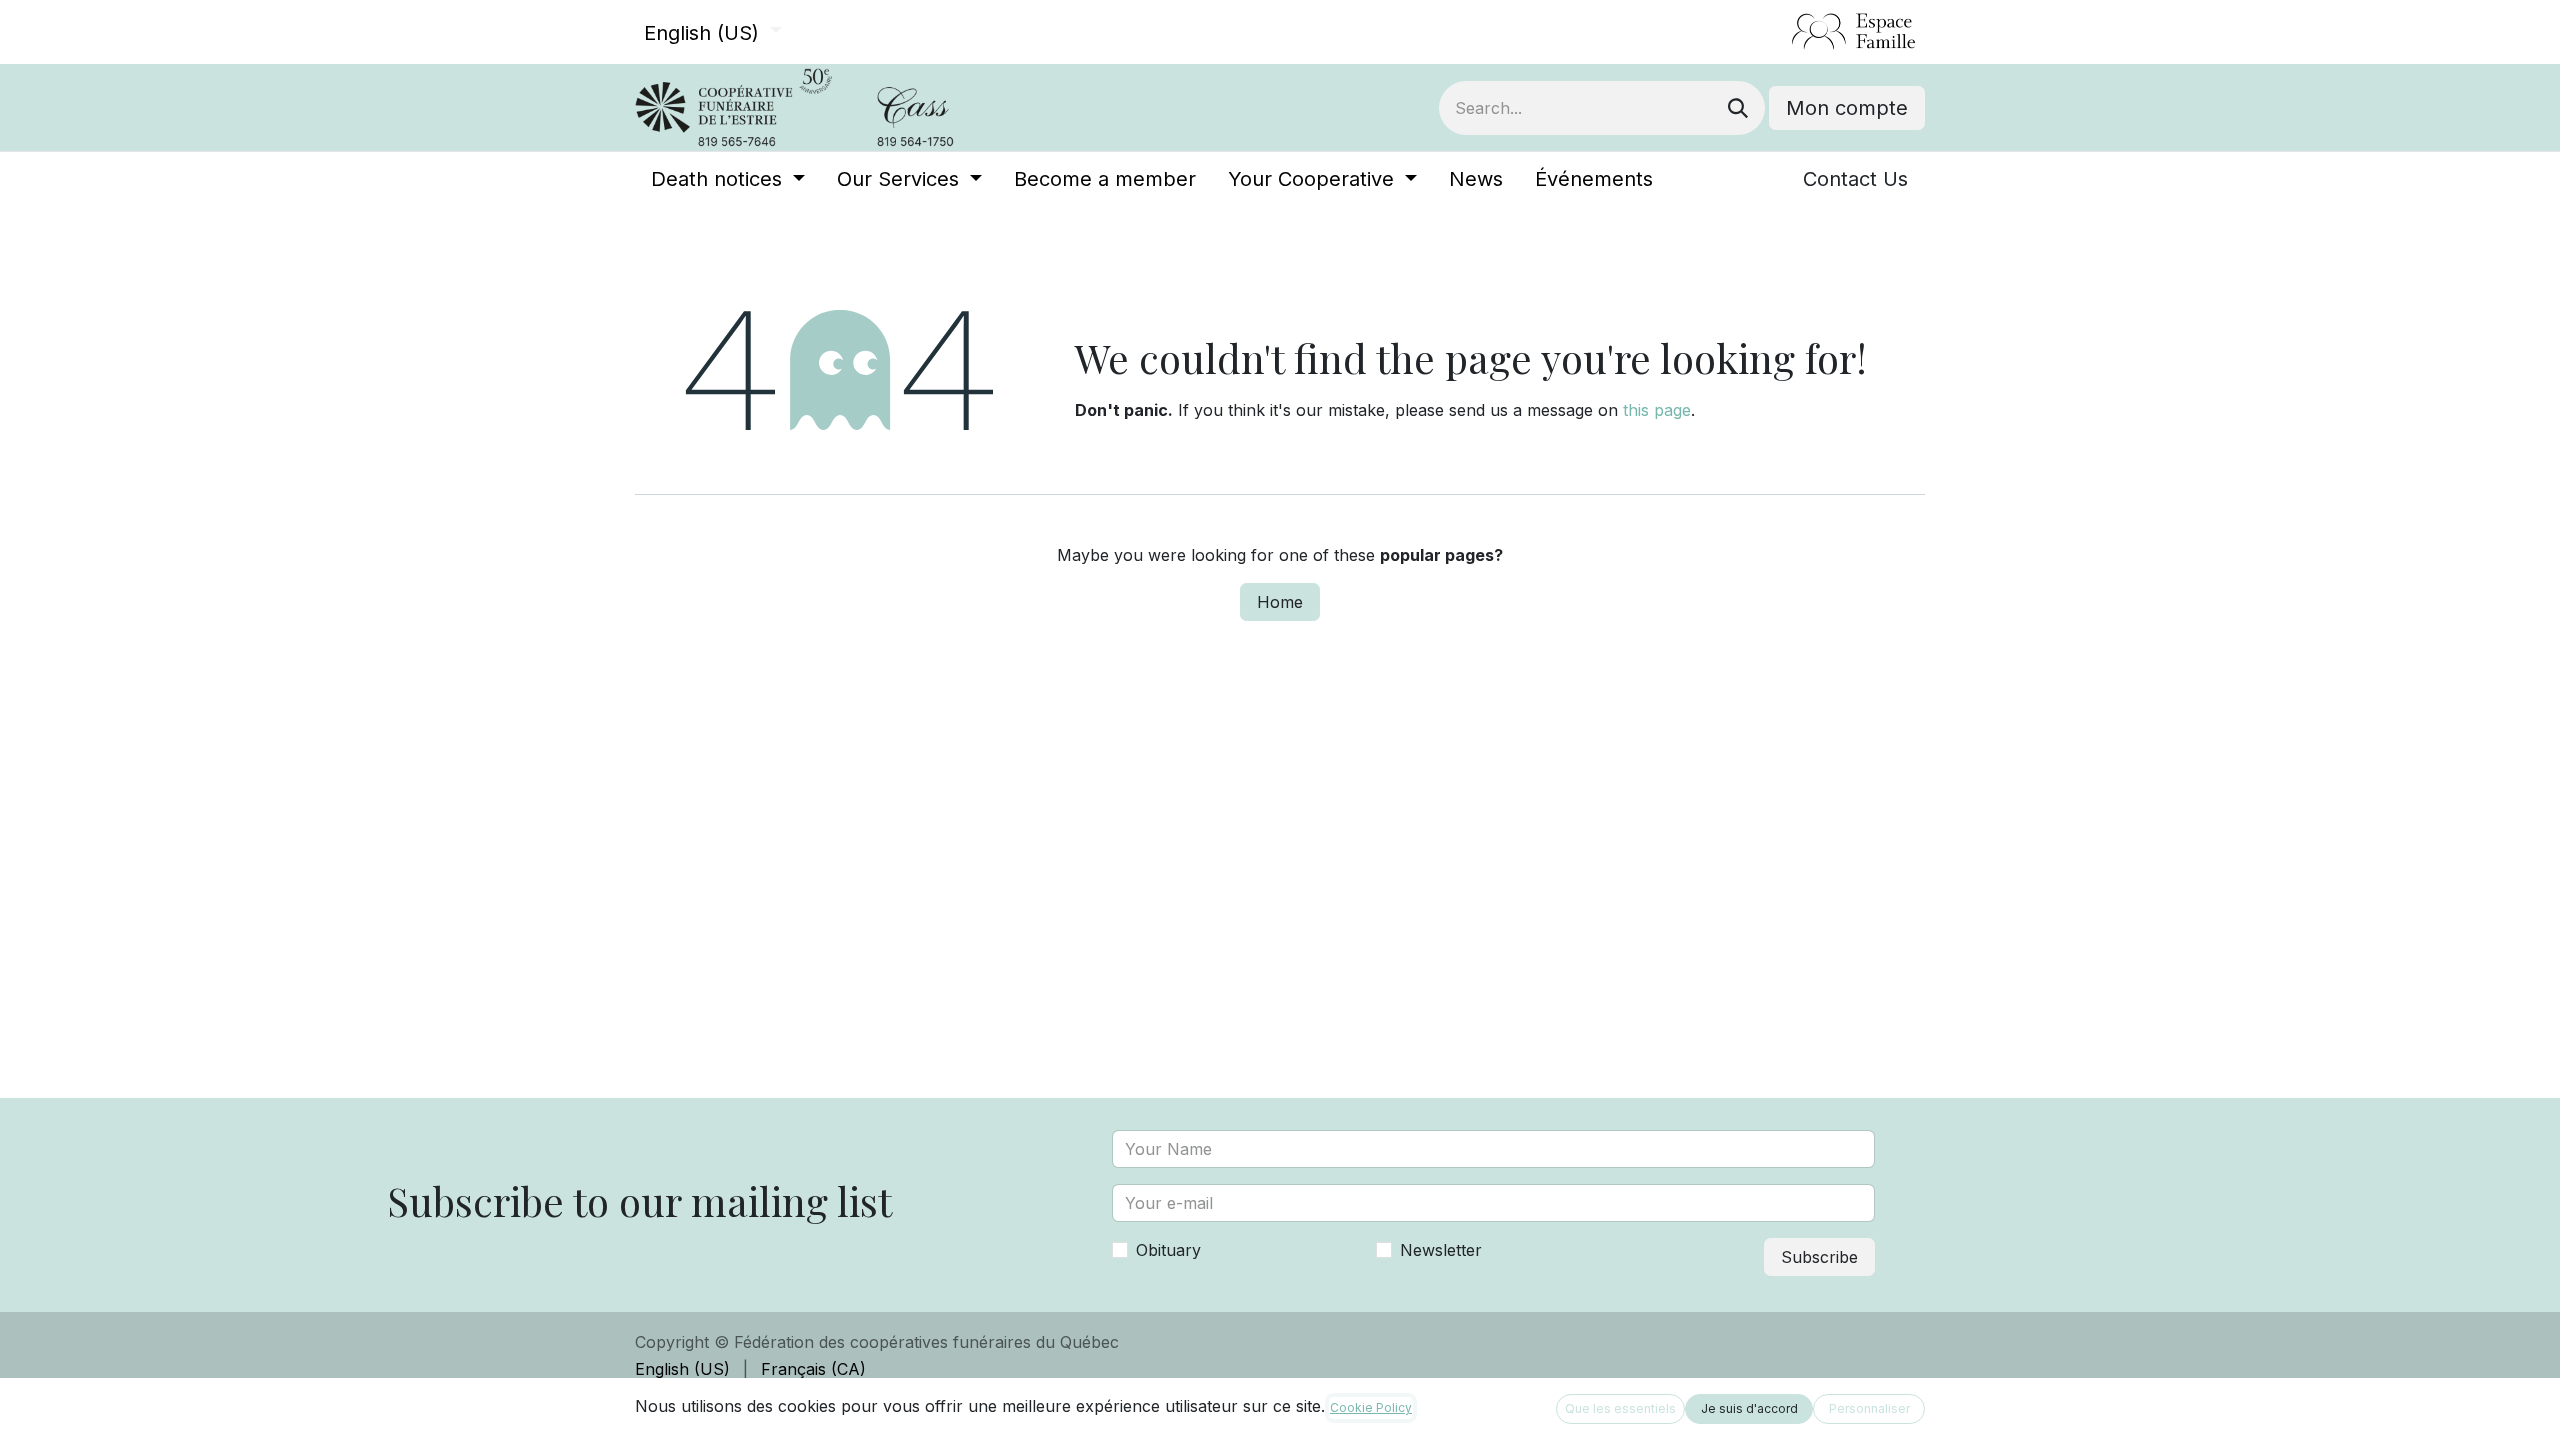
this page (1657, 410)
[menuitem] (728, 179)
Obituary (1168, 1250)
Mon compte (1847, 108)
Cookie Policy (1371, 1407)
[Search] (1738, 108)
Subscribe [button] (1819, 1257)
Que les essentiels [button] (1620, 1408)
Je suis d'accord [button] (1749, 1408)
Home (1280, 602)
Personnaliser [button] (1869, 1408)
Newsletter (1441, 1250)
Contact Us (1855, 179)
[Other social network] (1783, 32)
